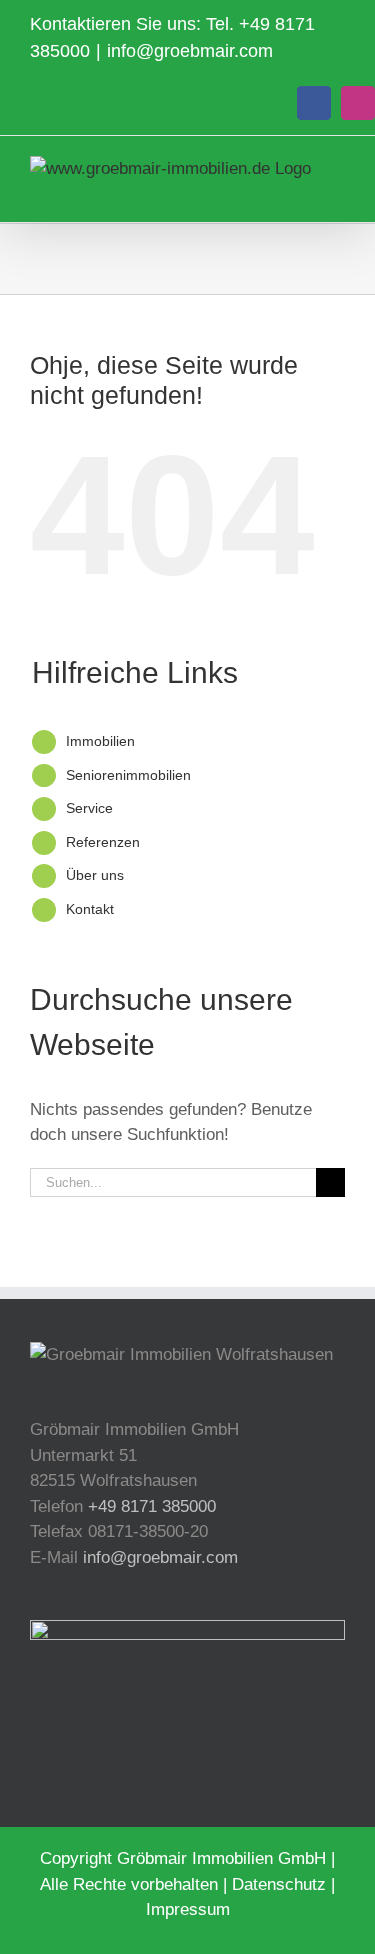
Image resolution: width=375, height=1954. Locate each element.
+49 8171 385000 (152, 1506)
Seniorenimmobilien (128, 775)
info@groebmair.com (190, 51)
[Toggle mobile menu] (337, 191)
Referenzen (103, 842)
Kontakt (90, 909)
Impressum (188, 1909)
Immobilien (100, 741)
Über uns (95, 875)
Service (89, 808)
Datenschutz (279, 1884)
